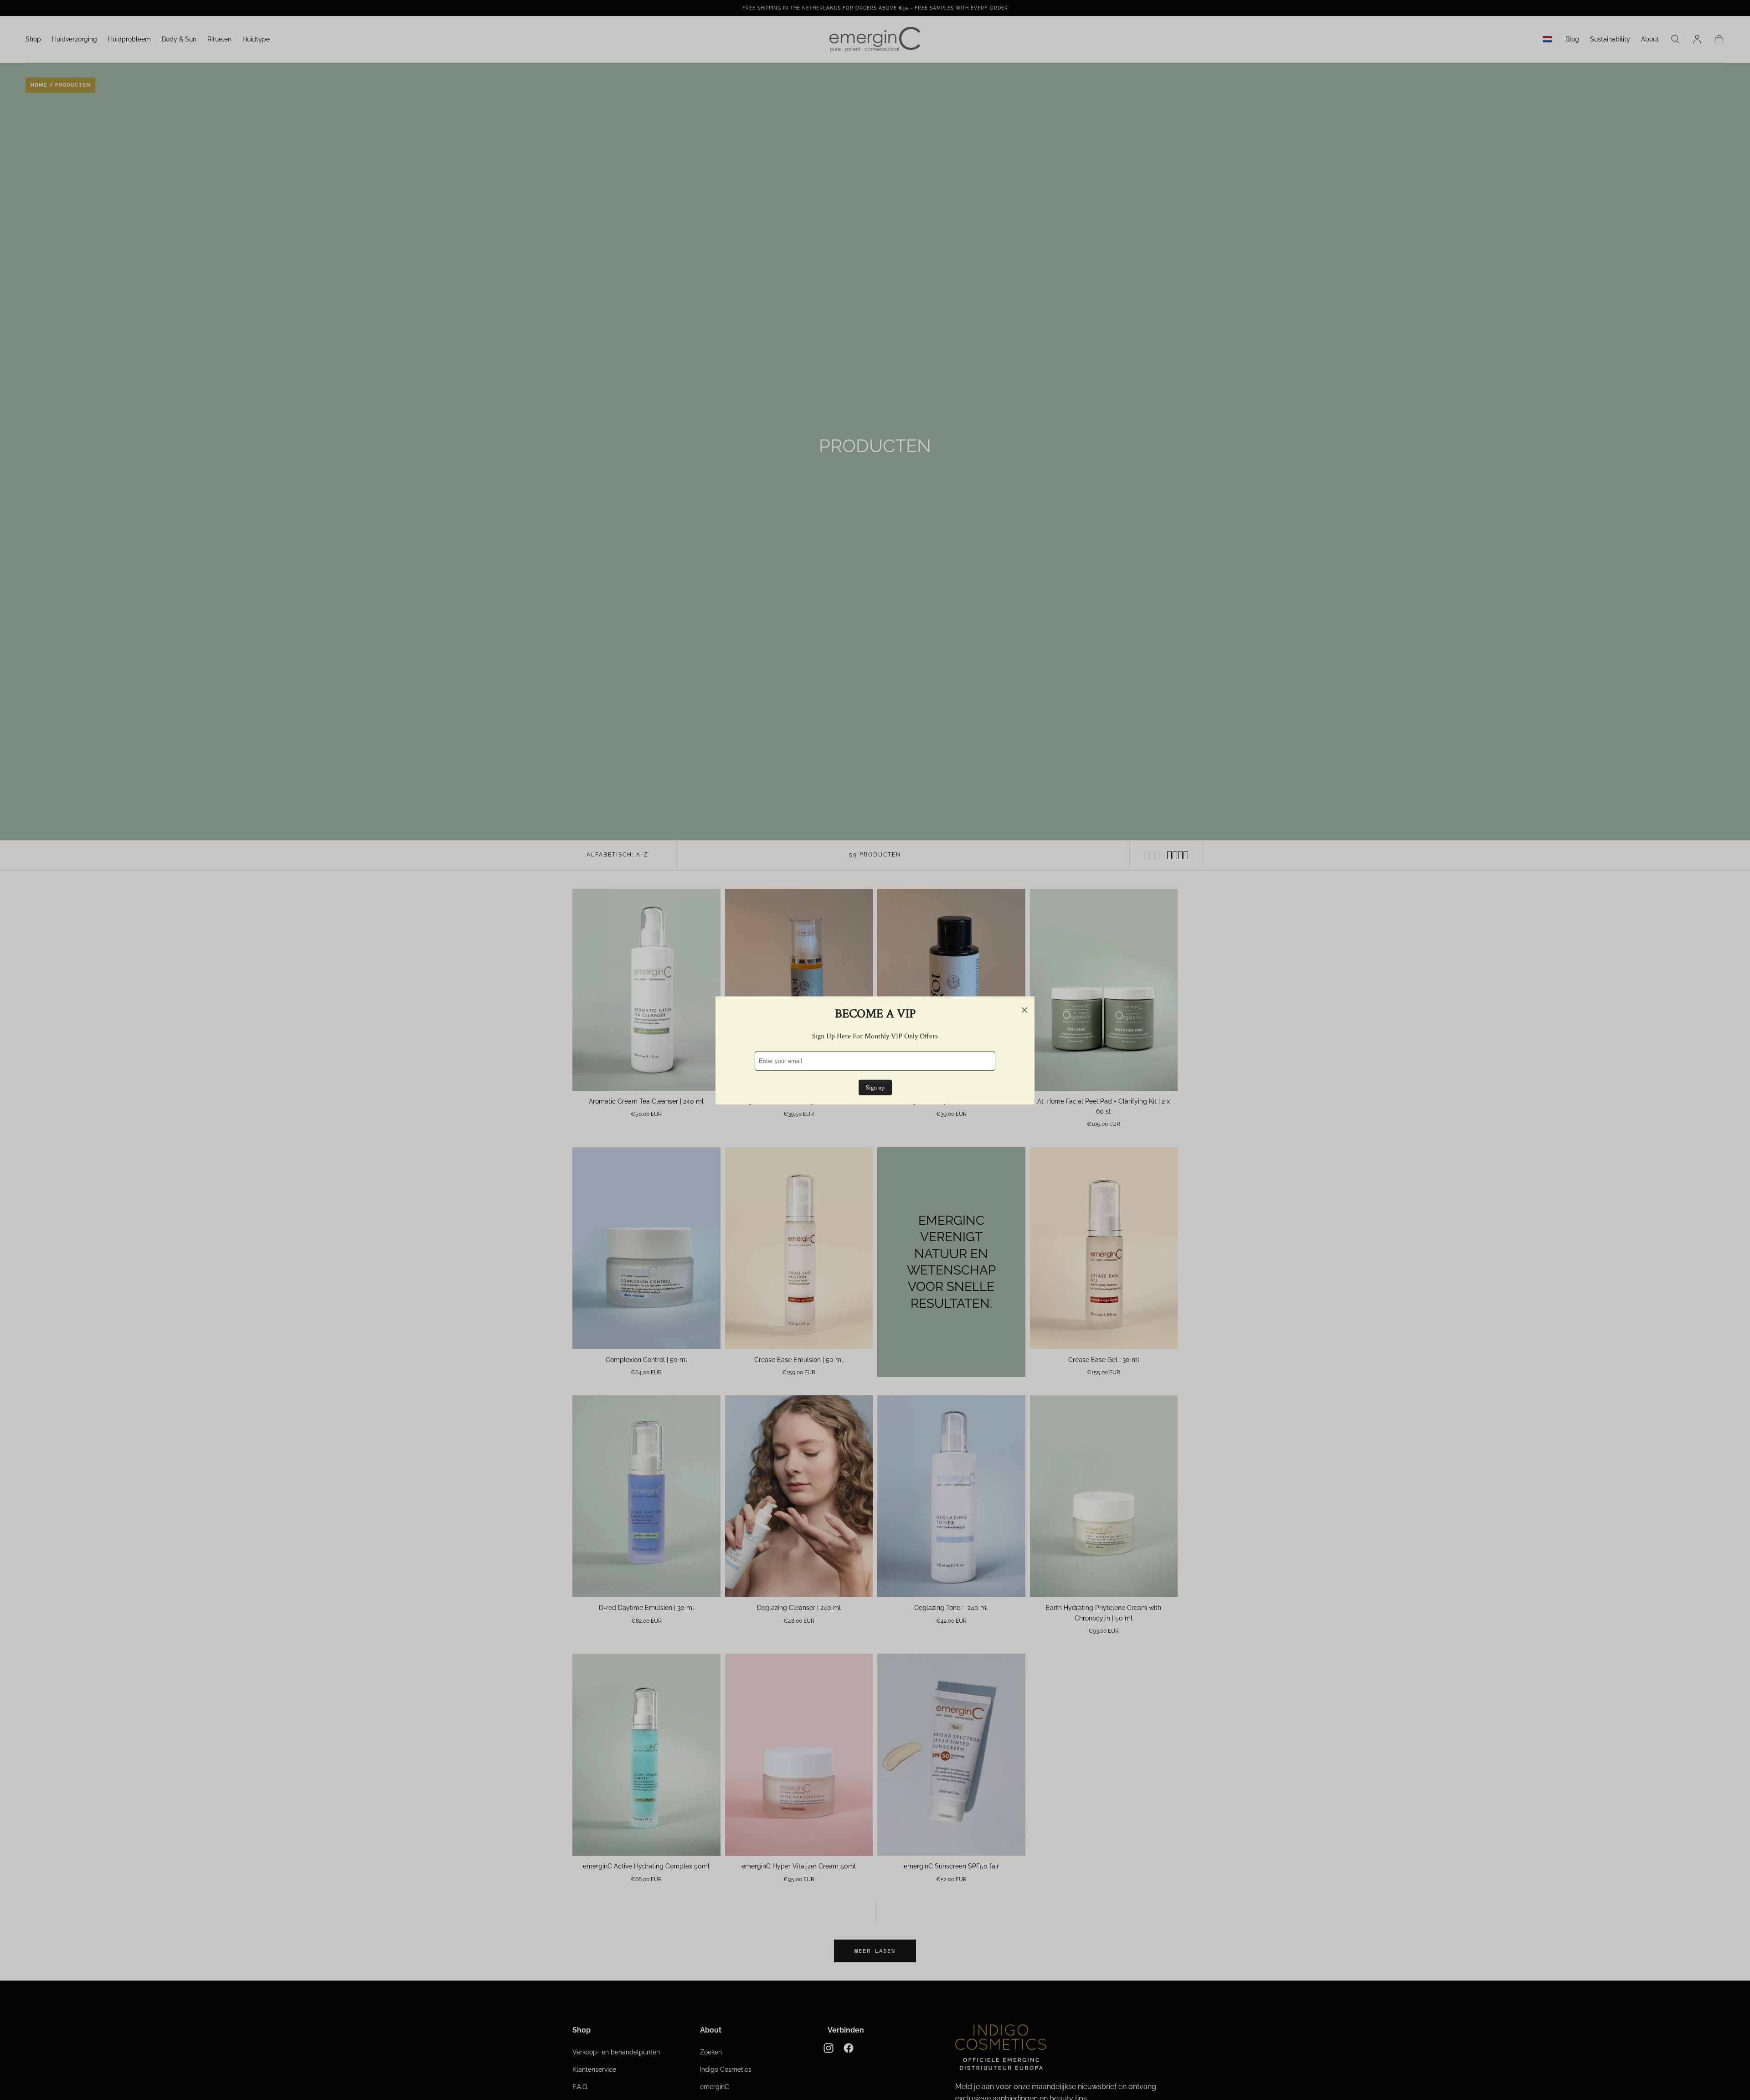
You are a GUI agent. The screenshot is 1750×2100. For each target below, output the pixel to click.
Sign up (875, 1087)
